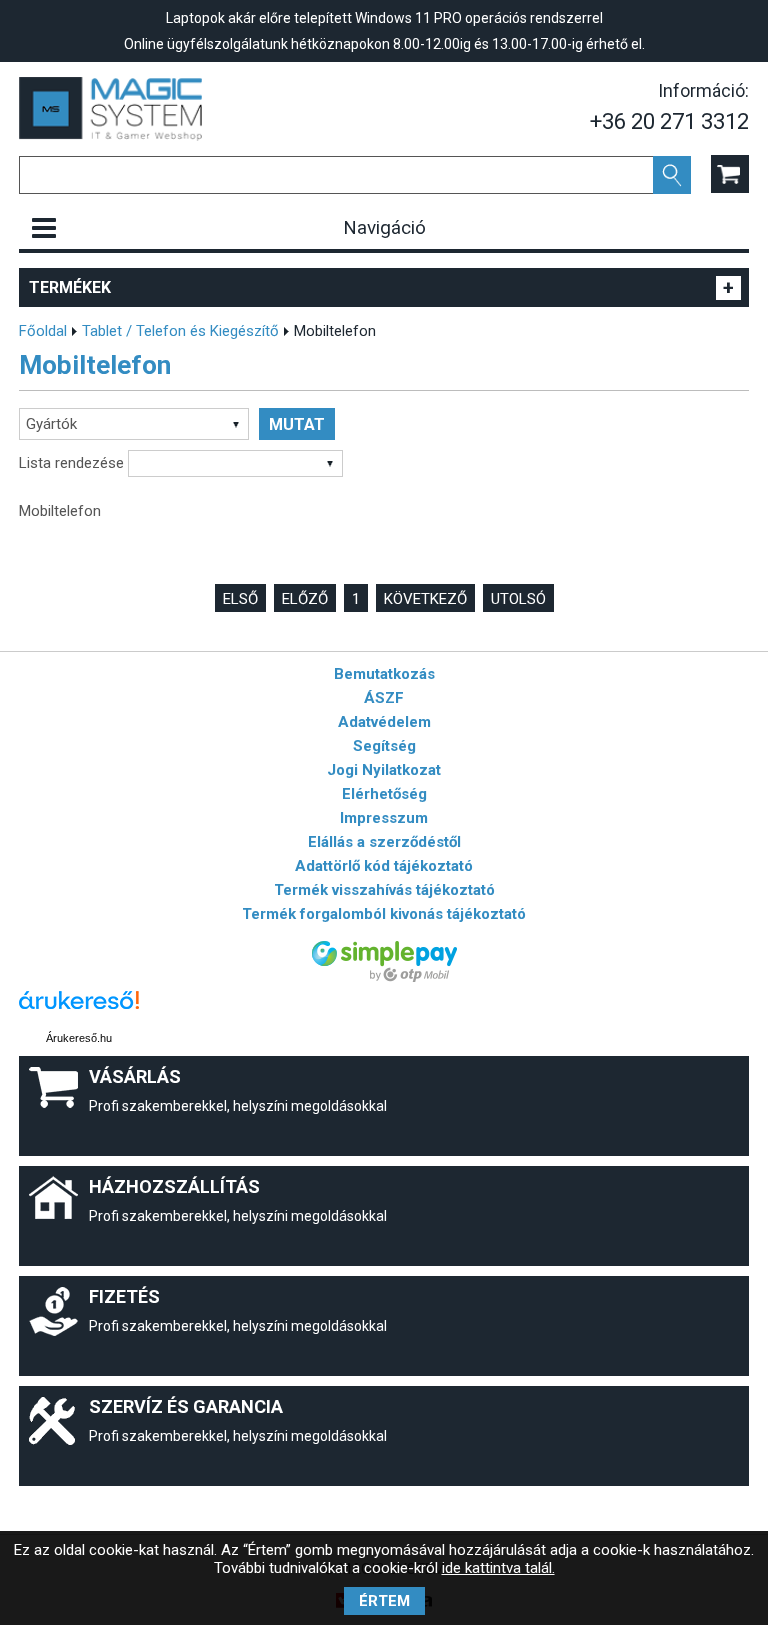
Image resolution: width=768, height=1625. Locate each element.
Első (240, 599)
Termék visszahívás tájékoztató (384, 890)
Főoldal (43, 331)
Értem (384, 1601)
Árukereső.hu (79, 1038)
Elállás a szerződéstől (384, 842)
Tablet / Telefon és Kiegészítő (180, 331)
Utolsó (518, 599)
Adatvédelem (384, 722)
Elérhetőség (384, 794)
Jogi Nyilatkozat (384, 770)
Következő (425, 599)
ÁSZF (384, 698)
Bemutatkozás (384, 674)
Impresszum (384, 818)
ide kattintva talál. (498, 1568)
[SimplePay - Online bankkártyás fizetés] (384, 977)
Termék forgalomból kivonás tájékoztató (384, 914)
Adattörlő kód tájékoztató (384, 866)
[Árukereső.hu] (79, 1009)
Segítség (384, 746)
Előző (305, 599)
